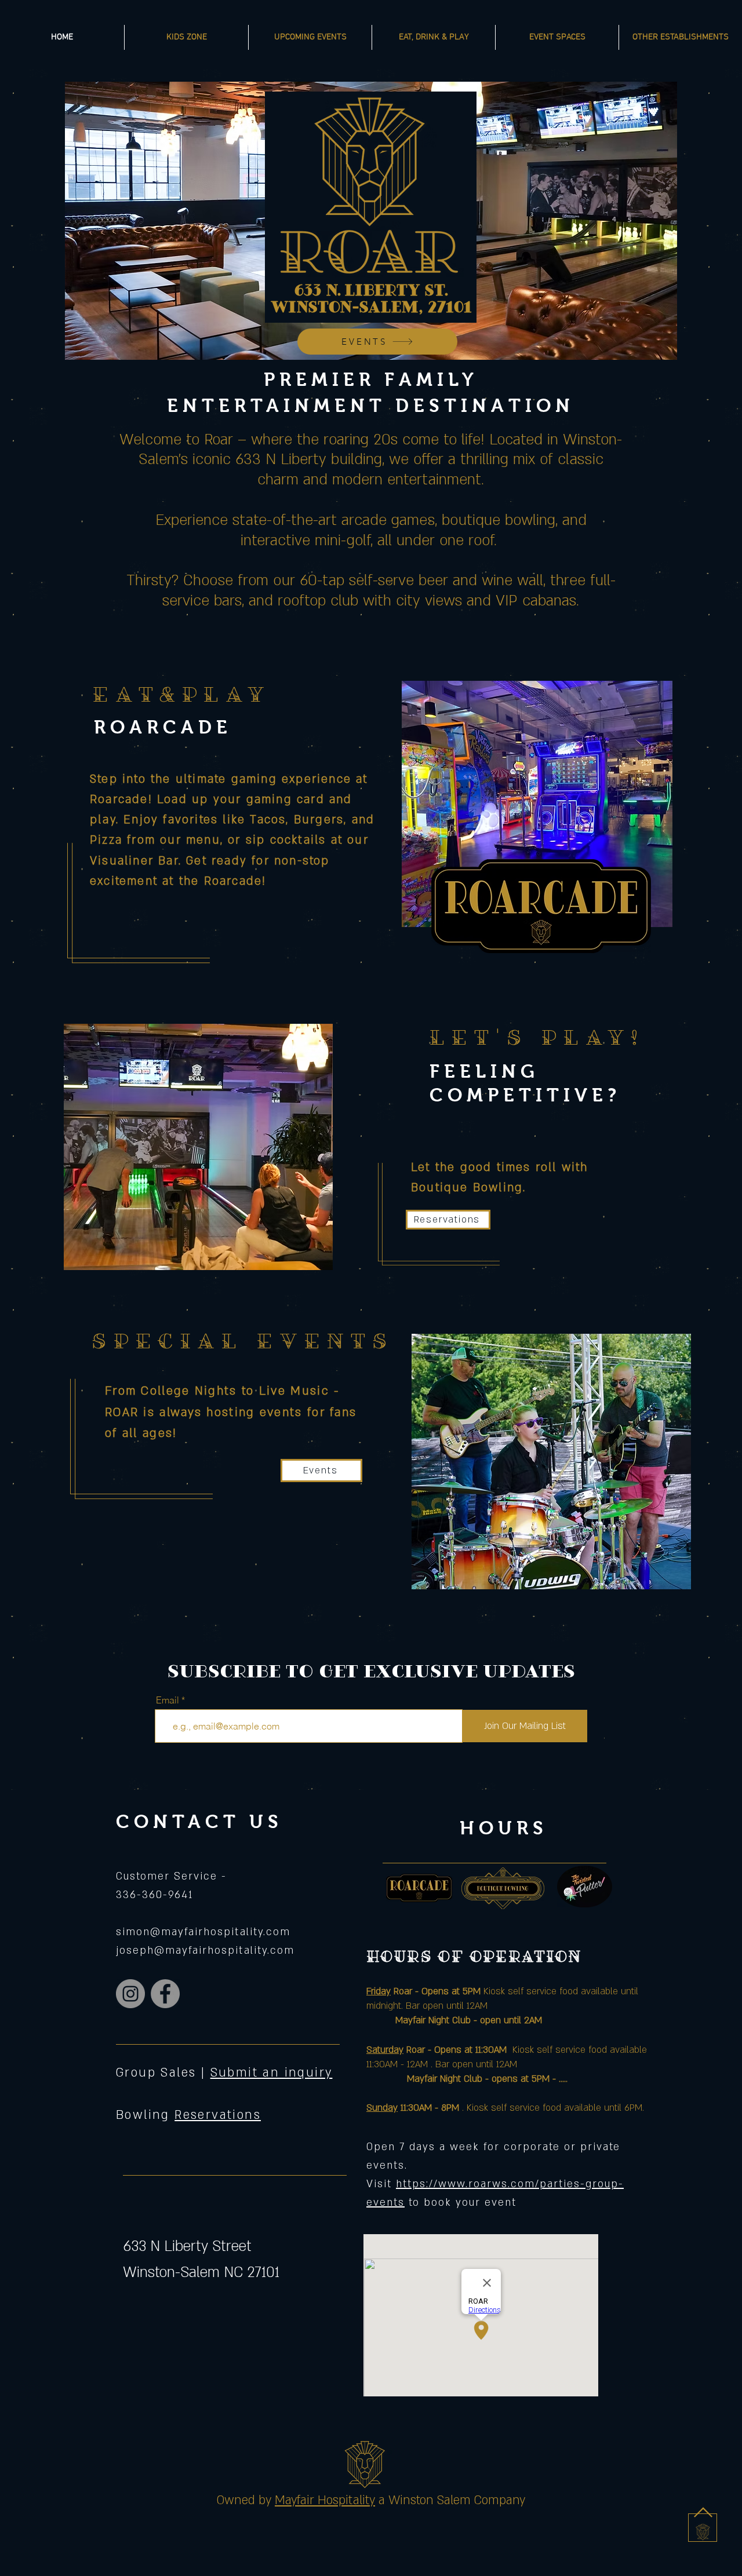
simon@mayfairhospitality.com (203, 1932)
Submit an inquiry (272, 2073)
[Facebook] (165, 1994)
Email (168, 1700)
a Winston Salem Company (452, 2500)
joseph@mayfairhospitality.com (205, 1951)
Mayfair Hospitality (325, 2500)
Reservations (218, 2115)
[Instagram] (130, 1994)
